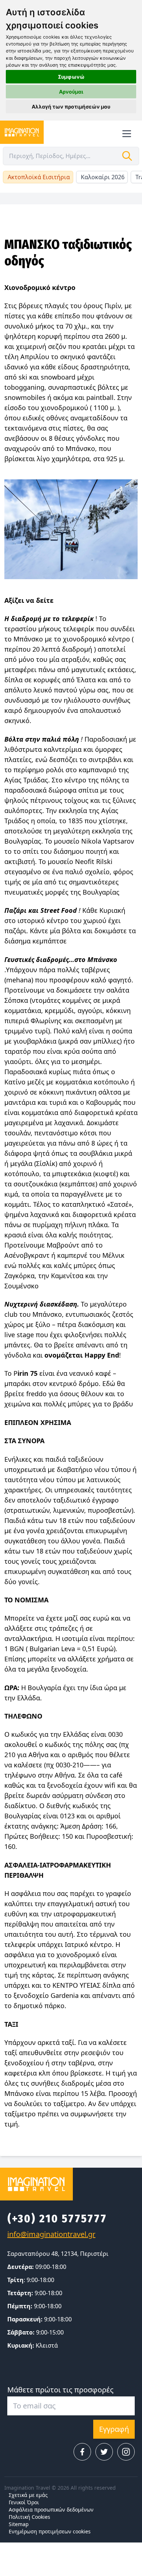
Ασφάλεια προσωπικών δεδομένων (51, 2510)
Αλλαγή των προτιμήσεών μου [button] (71, 107)
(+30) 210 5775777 (57, 2219)
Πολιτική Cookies (29, 2517)
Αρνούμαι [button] (71, 92)
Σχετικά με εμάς (28, 2495)
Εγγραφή (114, 2429)
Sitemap (19, 2524)
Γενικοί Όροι (24, 2502)
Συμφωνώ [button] (71, 77)
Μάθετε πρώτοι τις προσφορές (60, 2390)
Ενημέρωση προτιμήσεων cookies (50, 2531)
